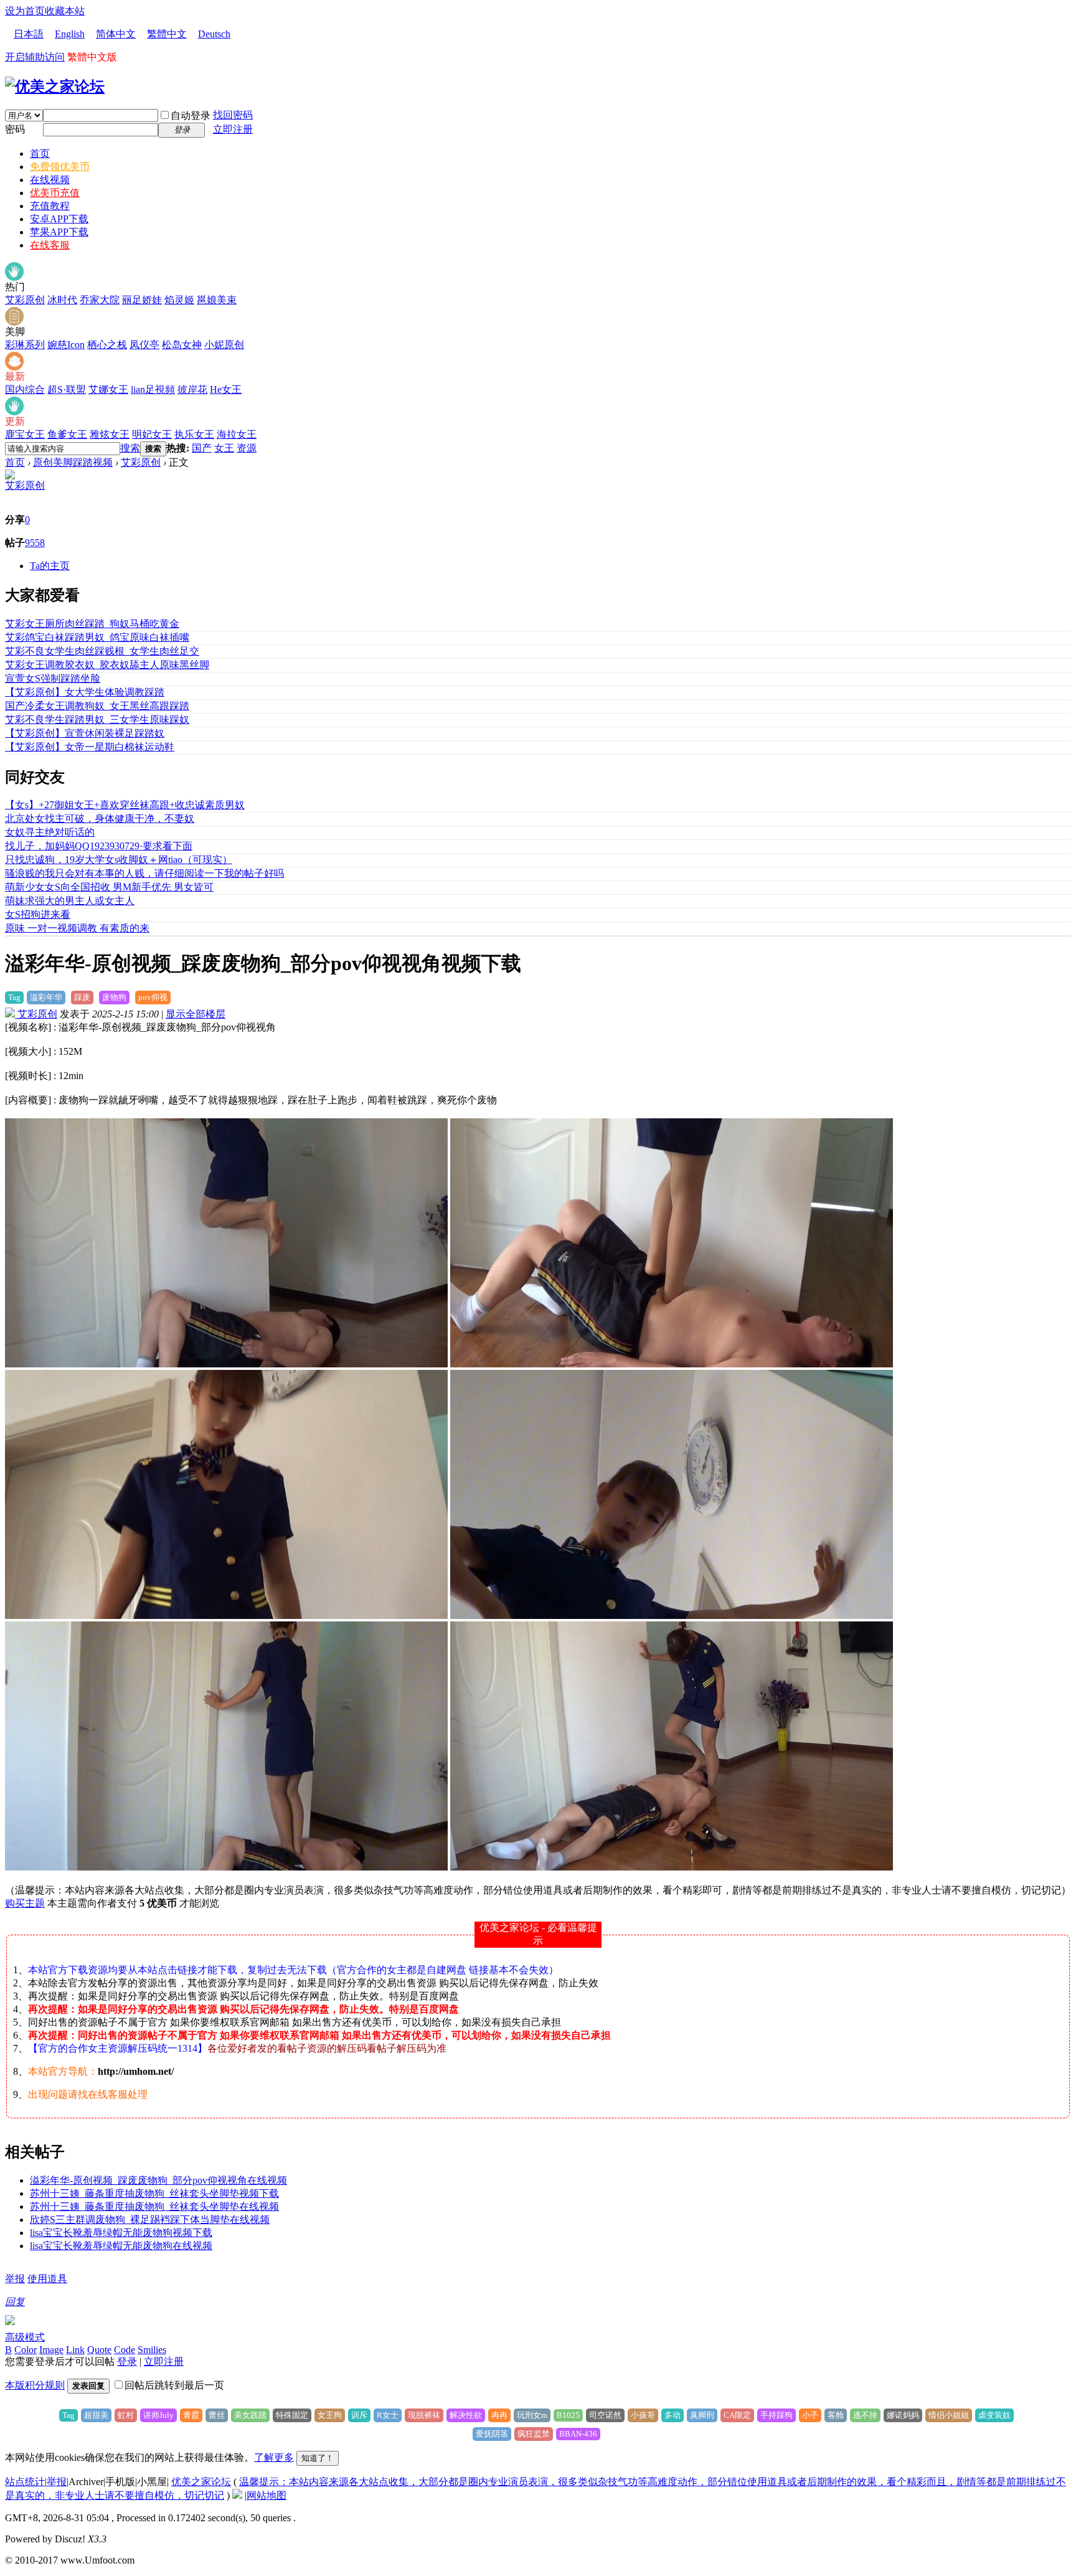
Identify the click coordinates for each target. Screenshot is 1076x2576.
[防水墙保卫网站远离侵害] (237, 2495)
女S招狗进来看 (38, 914)
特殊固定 (292, 2415)
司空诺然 (605, 2415)
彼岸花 (192, 389)
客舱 (836, 2415)
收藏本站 (65, 11)
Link (75, 2350)
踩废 (82, 997)
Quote (99, 2350)
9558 (35, 543)
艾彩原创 (25, 300)
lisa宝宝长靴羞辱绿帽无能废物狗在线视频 (121, 2246)
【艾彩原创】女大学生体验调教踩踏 (85, 692)
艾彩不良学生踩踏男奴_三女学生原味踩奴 (97, 719)
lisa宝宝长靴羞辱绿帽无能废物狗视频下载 (121, 2233)
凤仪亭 (144, 345)
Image (51, 2350)
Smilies (152, 2350)
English (70, 34)
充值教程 (50, 206)
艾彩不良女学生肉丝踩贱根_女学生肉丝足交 (102, 651)
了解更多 (274, 2457)
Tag (14, 997)
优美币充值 (55, 193)
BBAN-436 (578, 2434)
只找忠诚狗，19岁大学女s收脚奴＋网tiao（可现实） (119, 860)
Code (125, 2350)
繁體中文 (167, 34)
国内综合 (25, 389)
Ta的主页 (50, 566)
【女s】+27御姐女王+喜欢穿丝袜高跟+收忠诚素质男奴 (125, 805)
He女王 (226, 389)
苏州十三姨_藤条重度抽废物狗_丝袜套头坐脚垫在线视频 (154, 2206)
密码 (15, 129)
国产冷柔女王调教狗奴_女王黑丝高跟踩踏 (97, 706)
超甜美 (96, 2415)
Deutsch (214, 34)
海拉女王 (237, 434)
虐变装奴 (994, 2415)
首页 (40, 153)
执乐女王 (194, 434)
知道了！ (318, 2458)
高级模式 (25, 2337)
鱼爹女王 (67, 434)
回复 (15, 2302)
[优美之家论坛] (55, 87)
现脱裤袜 (424, 2415)
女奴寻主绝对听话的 (50, 832)
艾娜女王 (108, 389)
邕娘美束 (217, 300)
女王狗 (330, 2415)
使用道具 (47, 2279)
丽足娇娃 (142, 300)
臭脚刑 (702, 2415)
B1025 (568, 2415)
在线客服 (50, 245)
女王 (224, 448)
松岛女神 (182, 345)
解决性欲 (466, 2415)
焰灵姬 (179, 300)
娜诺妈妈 (903, 2415)
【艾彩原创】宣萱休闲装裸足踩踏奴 (85, 733)
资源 (247, 448)
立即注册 (233, 129)
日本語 (29, 34)
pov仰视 (153, 997)
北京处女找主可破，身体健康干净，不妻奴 (100, 819)
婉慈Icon (66, 345)
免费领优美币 (60, 167)
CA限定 (737, 2415)
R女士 (388, 2415)
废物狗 (114, 997)
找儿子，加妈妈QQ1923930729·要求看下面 (99, 846)
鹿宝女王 (25, 434)
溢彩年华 (46, 997)
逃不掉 (865, 2415)
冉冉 (499, 2415)
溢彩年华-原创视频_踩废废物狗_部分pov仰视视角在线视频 (158, 2180)
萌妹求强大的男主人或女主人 (70, 901)
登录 (127, 2361)
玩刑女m (532, 2415)
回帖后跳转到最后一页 (174, 2385)
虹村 (126, 2415)
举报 (15, 2279)
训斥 (359, 2415)
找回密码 (233, 115)
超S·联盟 (67, 389)
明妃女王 (152, 434)
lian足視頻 (153, 389)
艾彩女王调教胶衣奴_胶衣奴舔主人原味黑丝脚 (107, 665)
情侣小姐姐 (949, 2415)
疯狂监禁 (534, 2434)
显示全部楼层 (196, 1014)
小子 (810, 2415)
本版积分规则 (35, 2385)
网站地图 (267, 2495)
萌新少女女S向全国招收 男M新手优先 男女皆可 (109, 887)
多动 (672, 2415)
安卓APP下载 (59, 219)
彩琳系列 (25, 345)
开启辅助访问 (35, 57)
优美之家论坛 (201, 2482)
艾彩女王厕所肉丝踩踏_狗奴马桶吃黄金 (92, 624)
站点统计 (25, 2482)
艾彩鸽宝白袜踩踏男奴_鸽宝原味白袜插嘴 (97, 637)
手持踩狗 (776, 2415)
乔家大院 (100, 300)
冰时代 (62, 300)
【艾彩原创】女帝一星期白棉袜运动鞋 (90, 747)
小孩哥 (643, 2415)
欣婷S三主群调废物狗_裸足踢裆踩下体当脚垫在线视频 (150, 2220)
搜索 (130, 448)
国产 (202, 448)
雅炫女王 (110, 434)
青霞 (191, 2415)
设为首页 (25, 11)
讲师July (158, 2415)
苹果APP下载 (59, 232)
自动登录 (191, 116)
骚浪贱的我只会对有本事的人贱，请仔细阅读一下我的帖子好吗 (144, 873)
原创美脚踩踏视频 (73, 462)
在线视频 (50, 180)
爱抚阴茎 (492, 2434)
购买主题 (25, 1903)
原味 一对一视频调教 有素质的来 (77, 928)
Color (26, 2350)
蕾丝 (217, 2415)
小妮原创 (224, 345)
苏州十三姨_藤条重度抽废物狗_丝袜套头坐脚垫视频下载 (154, 2193)
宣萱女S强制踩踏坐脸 (53, 678)
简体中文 (116, 34)
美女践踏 (250, 2415)
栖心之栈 (107, 345)
